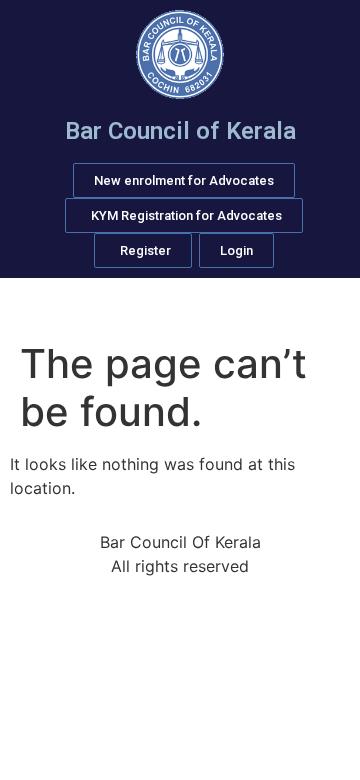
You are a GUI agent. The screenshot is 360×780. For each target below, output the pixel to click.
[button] (180, 305)
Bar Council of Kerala (180, 131)
